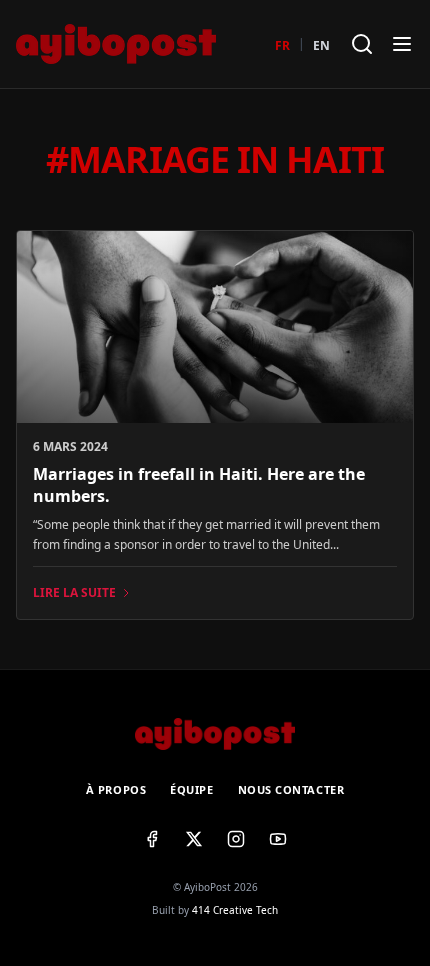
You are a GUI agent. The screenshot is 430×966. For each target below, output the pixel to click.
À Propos (116, 789)
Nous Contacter (291, 789)
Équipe (191, 789)
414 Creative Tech (235, 910)
